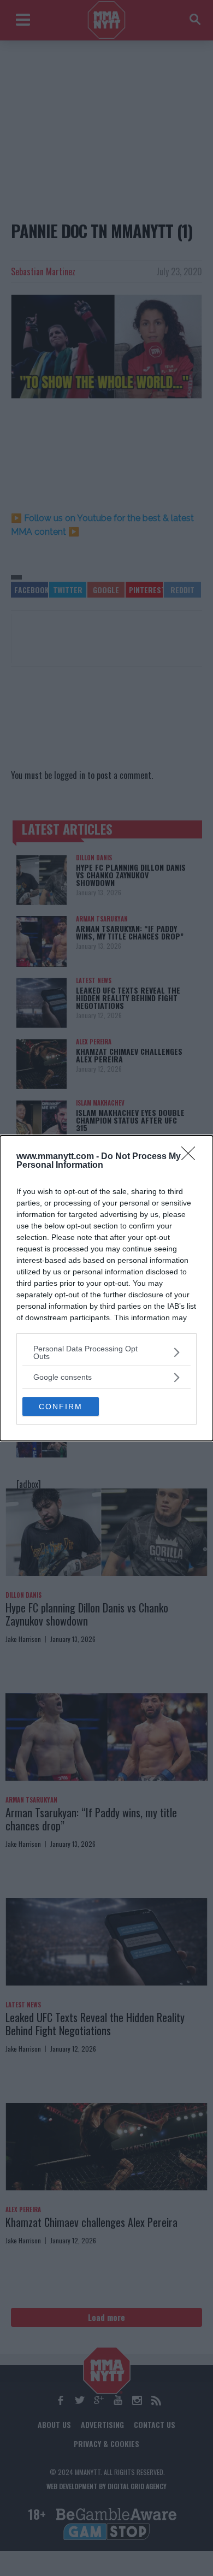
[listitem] (106, 1352)
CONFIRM (61, 1407)
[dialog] (106, 1288)
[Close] (192, 1157)
